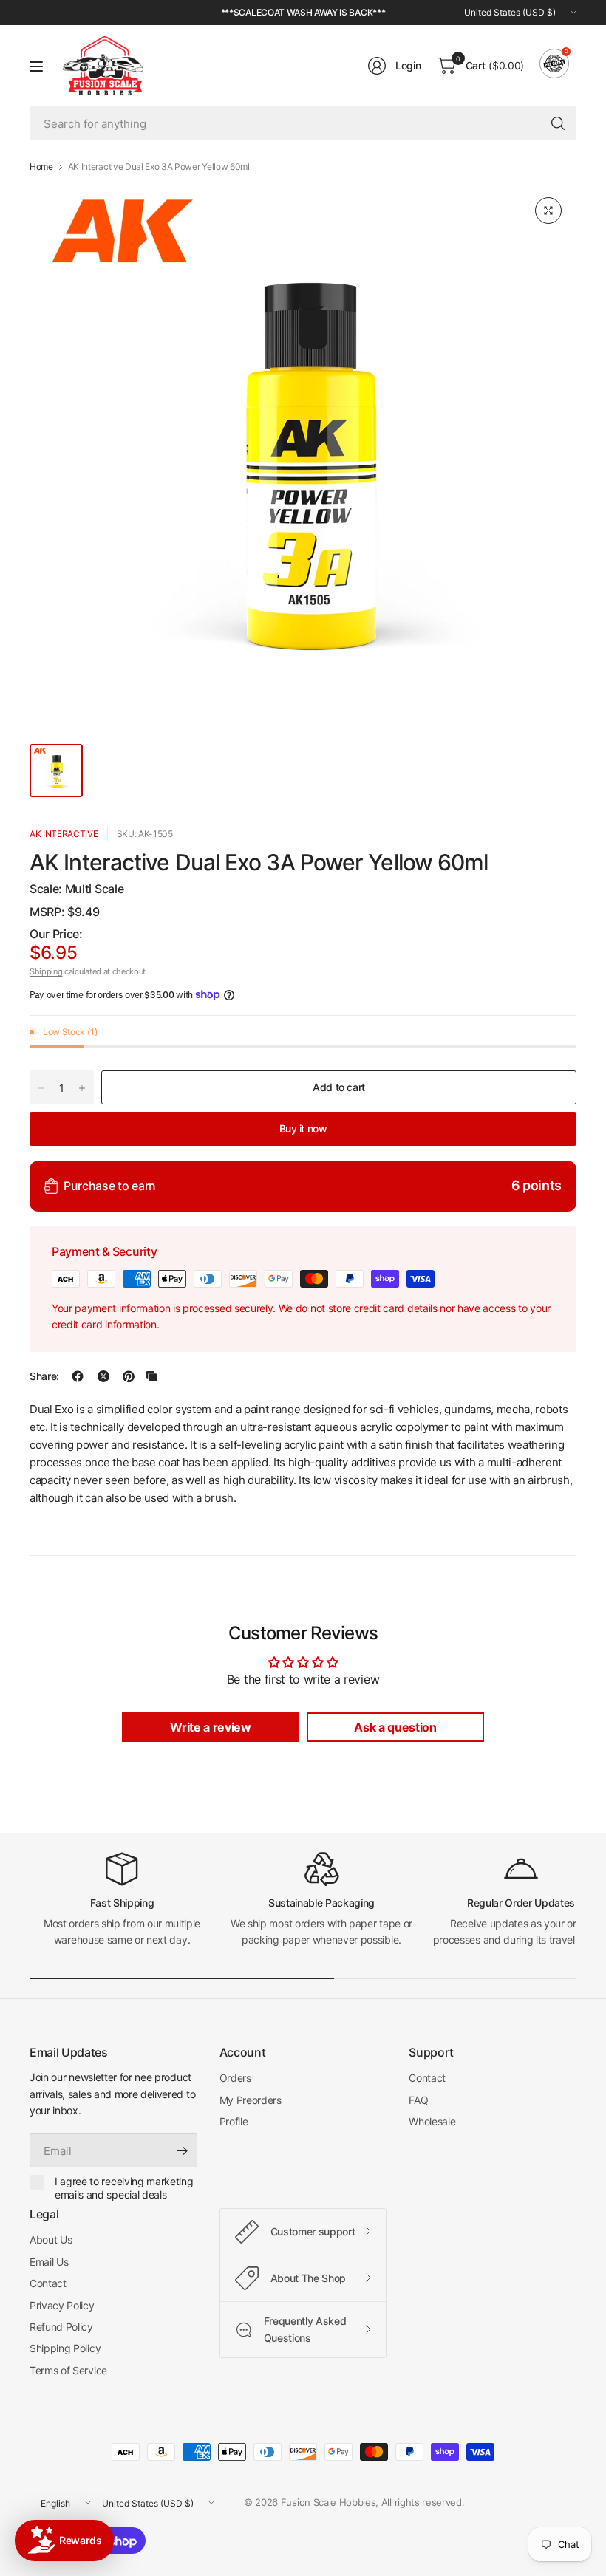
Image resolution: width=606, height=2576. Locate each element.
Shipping (46, 971)
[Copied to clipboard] (151, 1376)
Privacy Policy (62, 2305)
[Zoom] (548, 211)
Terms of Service (68, 2370)
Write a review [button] (211, 1727)
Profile (234, 2121)
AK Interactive (64, 834)
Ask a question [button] (395, 1727)
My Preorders (251, 2100)
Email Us (49, 2262)
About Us (51, 2240)
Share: (44, 1376)
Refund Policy (61, 2327)
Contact (427, 2078)
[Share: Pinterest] (129, 1376)
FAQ (418, 2100)
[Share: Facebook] (78, 1376)
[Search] (558, 123)
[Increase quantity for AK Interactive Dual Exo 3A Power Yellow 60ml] (82, 1088)
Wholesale (432, 2121)
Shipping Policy (65, 2348)
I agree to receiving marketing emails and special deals (124, 2188)
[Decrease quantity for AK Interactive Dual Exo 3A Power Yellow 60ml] (41, 1088)
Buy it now (303, 1128)
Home (41, 167)
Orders (235, 2078)
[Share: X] (103, 1376)
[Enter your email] (183, 2150)
